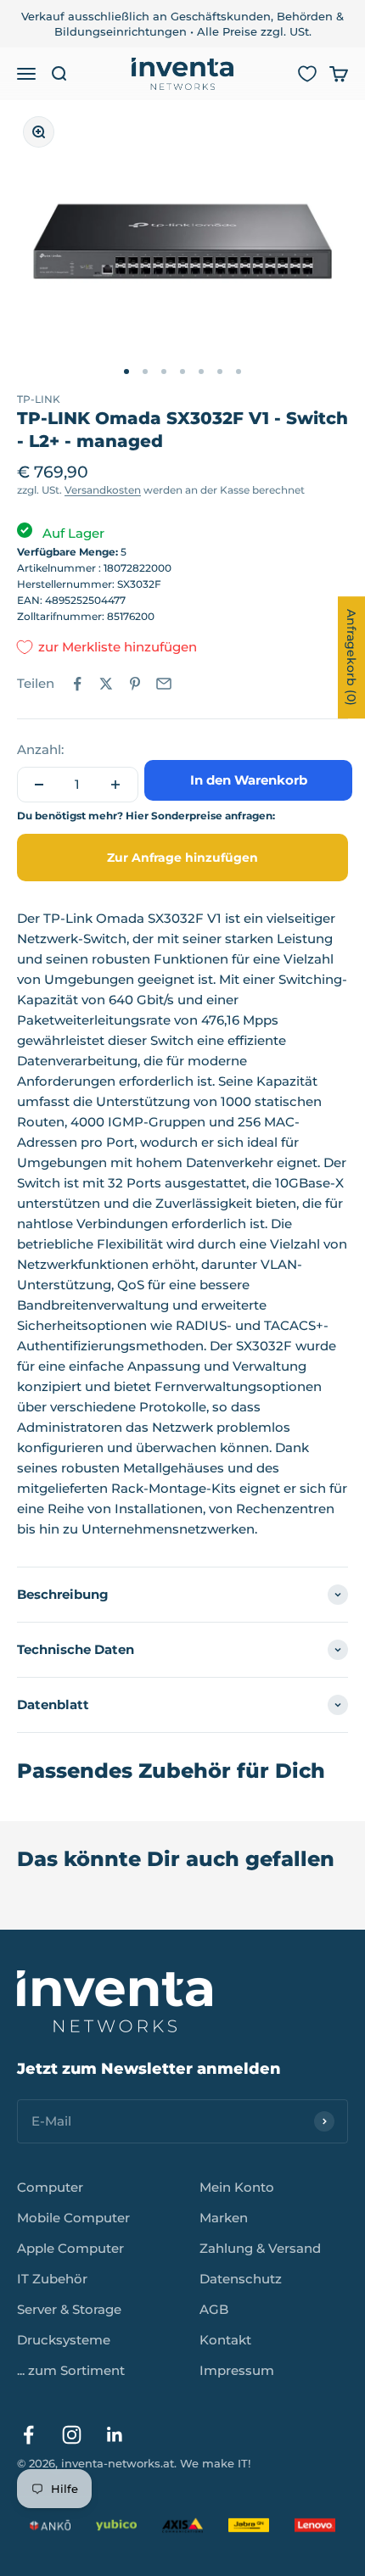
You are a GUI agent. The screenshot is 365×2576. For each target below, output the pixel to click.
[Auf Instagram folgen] (72, 2435)
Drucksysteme (64, 2340)
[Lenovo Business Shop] (315, 2525)
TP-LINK (39, 399)
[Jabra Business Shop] (249, 2525)
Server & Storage (69, 2309)
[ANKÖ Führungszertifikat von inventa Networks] (50, 2525)
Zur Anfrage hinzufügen (182, 858)
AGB (214, 2309)
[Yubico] (116, 2525)
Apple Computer (70, 2248)
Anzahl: (40, 749)
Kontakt (225, 2340)
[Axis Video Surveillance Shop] (182, 2525)
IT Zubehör (52, 2279)
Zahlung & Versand (260, 2248)
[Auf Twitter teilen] (106, 684)
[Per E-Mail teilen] (164, 684)
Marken (224, 2218)
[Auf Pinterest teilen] (135, 684)
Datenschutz (241, 2279)
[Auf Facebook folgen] (28, 2435)
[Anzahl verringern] (39, 785)
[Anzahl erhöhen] (115, 785)
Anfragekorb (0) (351, 657)
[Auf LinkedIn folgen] (115, 2435)
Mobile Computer (73, 2218)
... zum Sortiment (71, 2370)
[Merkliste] (307, 74)
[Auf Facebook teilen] (77, 684)
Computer (50, 2187)
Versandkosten (103, 490)
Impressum (237, 2370)
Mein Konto (237, 2187)
